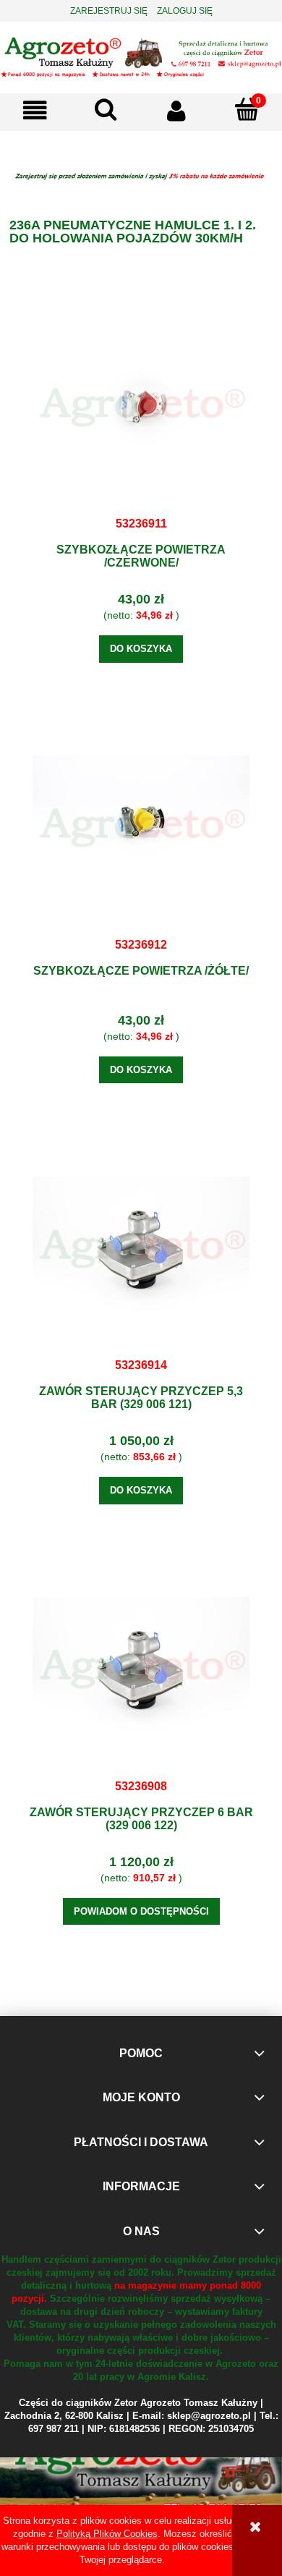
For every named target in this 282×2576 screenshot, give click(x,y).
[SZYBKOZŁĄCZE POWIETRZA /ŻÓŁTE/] (141, 828)
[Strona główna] (141, 56)
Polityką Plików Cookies (107, 2534)
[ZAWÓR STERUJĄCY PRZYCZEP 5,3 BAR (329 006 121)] (141, 1248)
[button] (35, 110)
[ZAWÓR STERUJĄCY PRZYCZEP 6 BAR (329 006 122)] (141, 1669)
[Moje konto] (176, 110)
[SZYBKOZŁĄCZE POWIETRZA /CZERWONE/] (141, 407)
